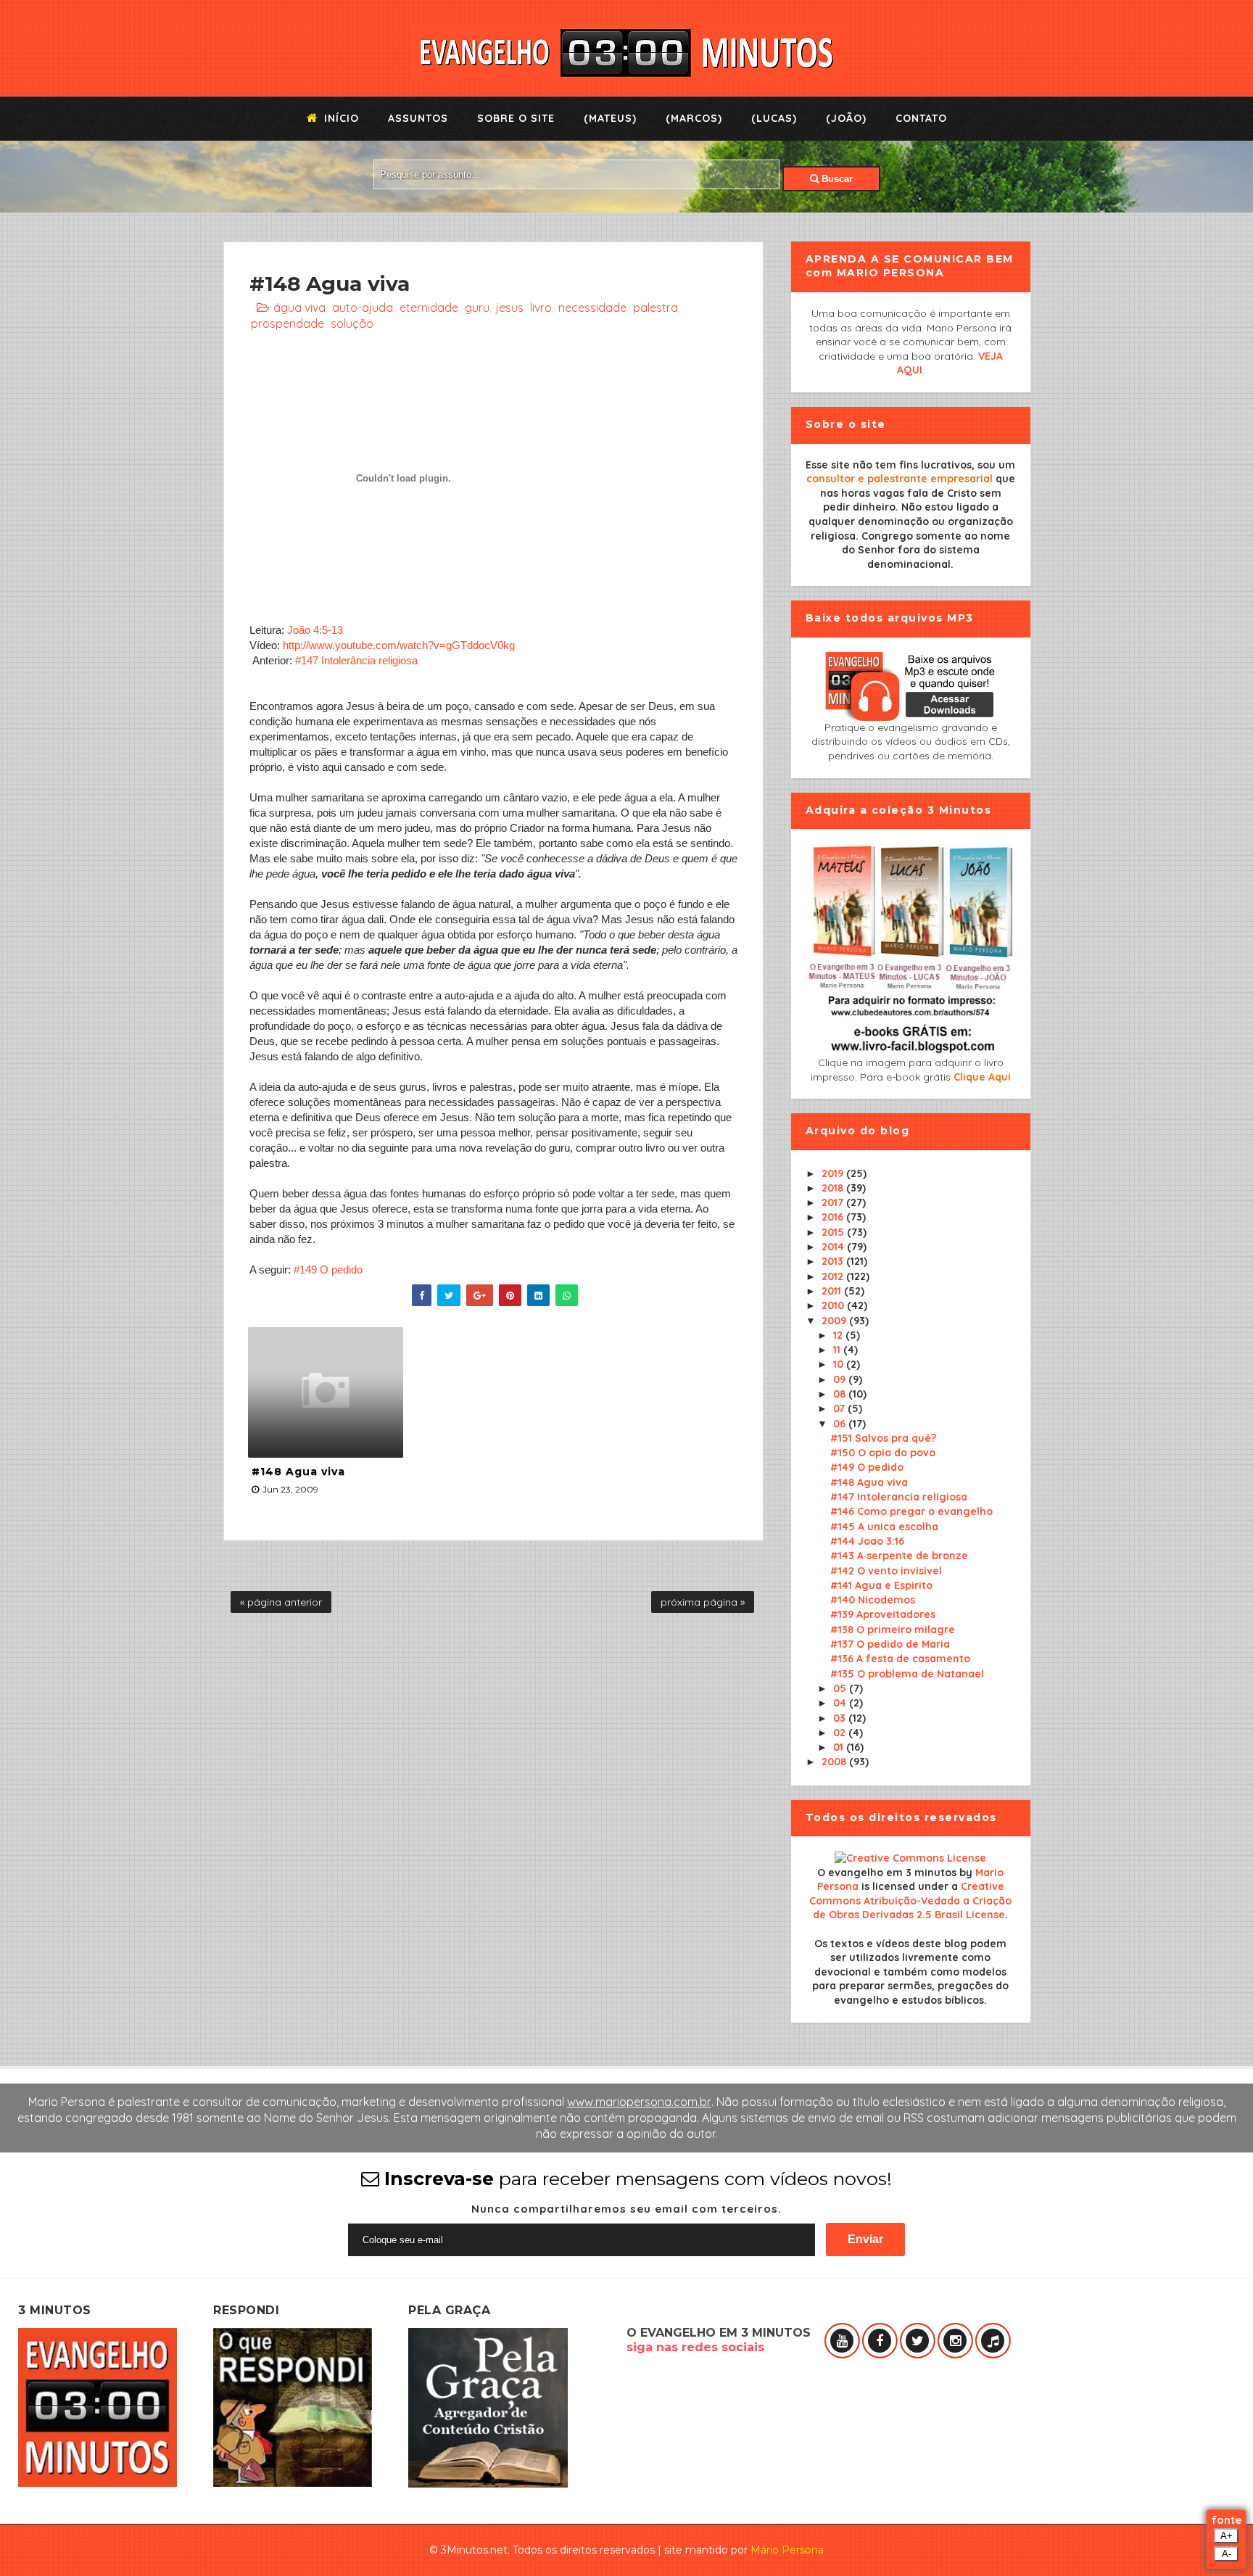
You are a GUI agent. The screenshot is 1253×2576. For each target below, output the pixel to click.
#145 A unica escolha (884, 1527)
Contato (921, 118)
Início (340, 118)
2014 (834, 1247)
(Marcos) (694, 118)
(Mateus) (610, 118)
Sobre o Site (516, 118)
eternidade (429, 307)
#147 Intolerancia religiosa (899, 1497)
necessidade (592, 307)
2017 (834, 1202)
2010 (834, 1305)
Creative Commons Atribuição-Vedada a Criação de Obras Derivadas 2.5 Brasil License (910, 1900)
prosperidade (288, 323)
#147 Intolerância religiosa (356, 660)
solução (352, 323)
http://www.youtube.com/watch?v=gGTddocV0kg (399, 645)
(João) (846, 118)
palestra (656, 307)
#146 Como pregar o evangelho (911, 1511)
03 (841, 1718)
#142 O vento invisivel (886, 1571)
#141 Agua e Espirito (881, 1585)
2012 (834, 1276)
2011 (833, 1291)
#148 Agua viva (298, 1471)
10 (840, 1364)
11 (838, 1350)
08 (841, 1394)
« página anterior (281, 1602)
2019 (834, 1173)
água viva (299, 307)
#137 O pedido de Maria (890, 1644)
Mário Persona (787, 2550)
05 (841, 1688)
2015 (834, 1232)
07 (840, 1408)
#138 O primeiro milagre (893, 1630)
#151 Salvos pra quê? (883, 1438)
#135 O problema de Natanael (907, 1674)
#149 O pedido (328, 1270)
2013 (834, 1261)
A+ (1227, 2536)
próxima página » (703, 1602)
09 (841, 1379)
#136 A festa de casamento (900, 1659)
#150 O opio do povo (883, 1453)
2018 (834, 1188)
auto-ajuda (363, 307)
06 (841, 1424)
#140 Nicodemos (873, 1600)
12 (839, 1335)
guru (477, 307)
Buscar (836, 179)
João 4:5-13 (315, 630)
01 (840, 1747)
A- (1227, 2554)
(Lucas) (774, 118)
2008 (835, 1762)
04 (841, 1703)
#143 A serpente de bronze (899, 1556)
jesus (510, 307)
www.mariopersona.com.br (639, 2102)
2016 (834, 1217)
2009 (835, 1321)
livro (541, 307)
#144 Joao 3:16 (867, 1541)
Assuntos (418, 118)
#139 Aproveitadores (883, 1614)
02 (841, 1733)
